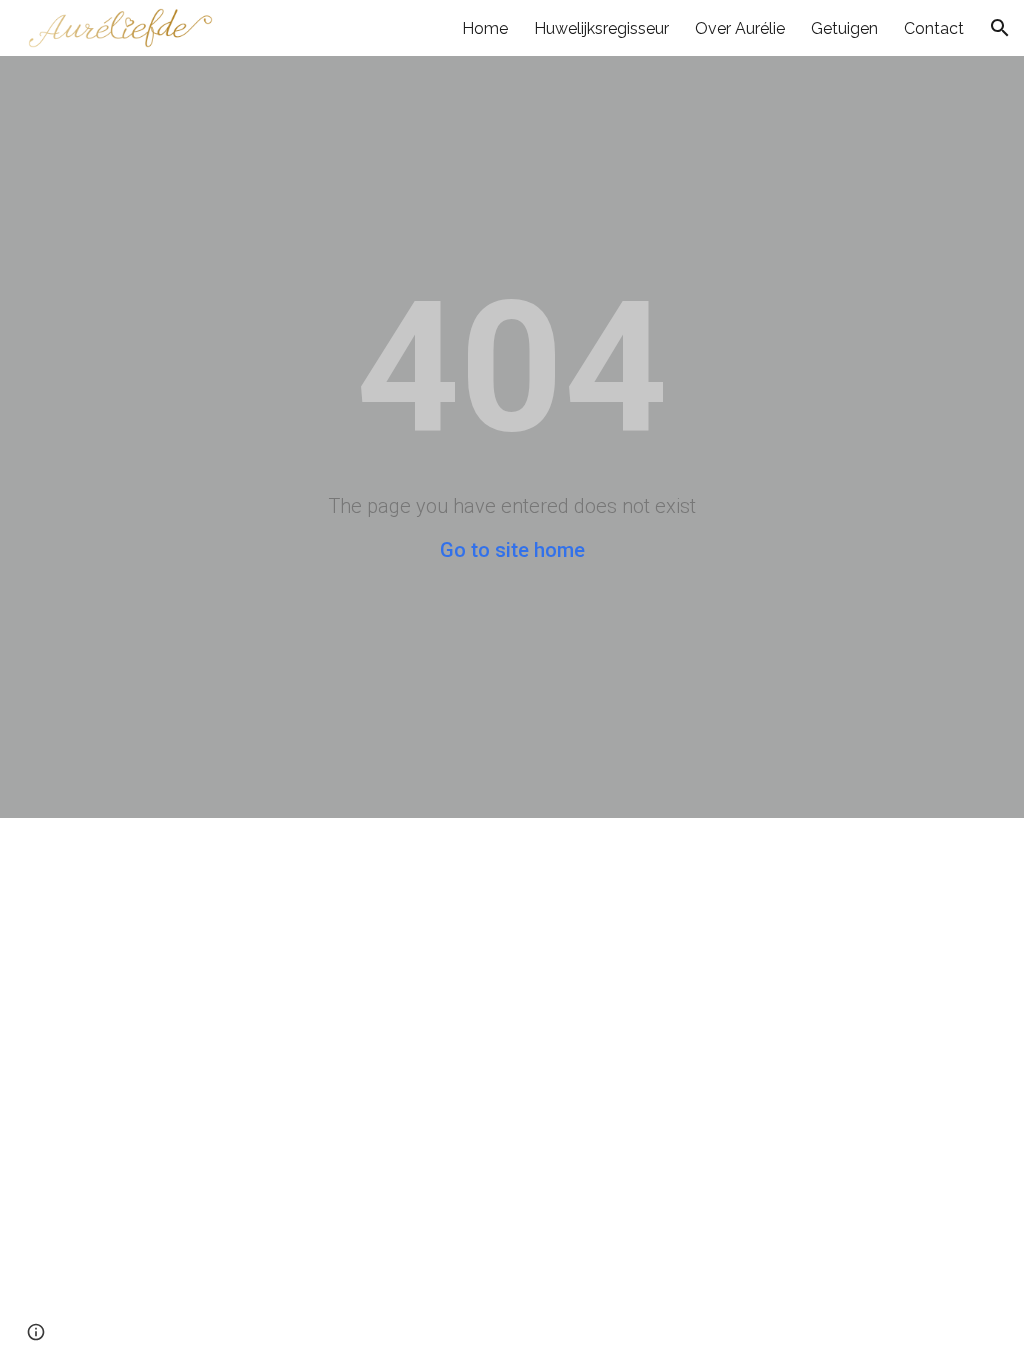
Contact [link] (934, 28)
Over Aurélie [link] (740, 28)
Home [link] (485, 28)
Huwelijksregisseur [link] (601, 28)
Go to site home (512, 550)
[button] (1000, 28)
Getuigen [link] (844, 28)
